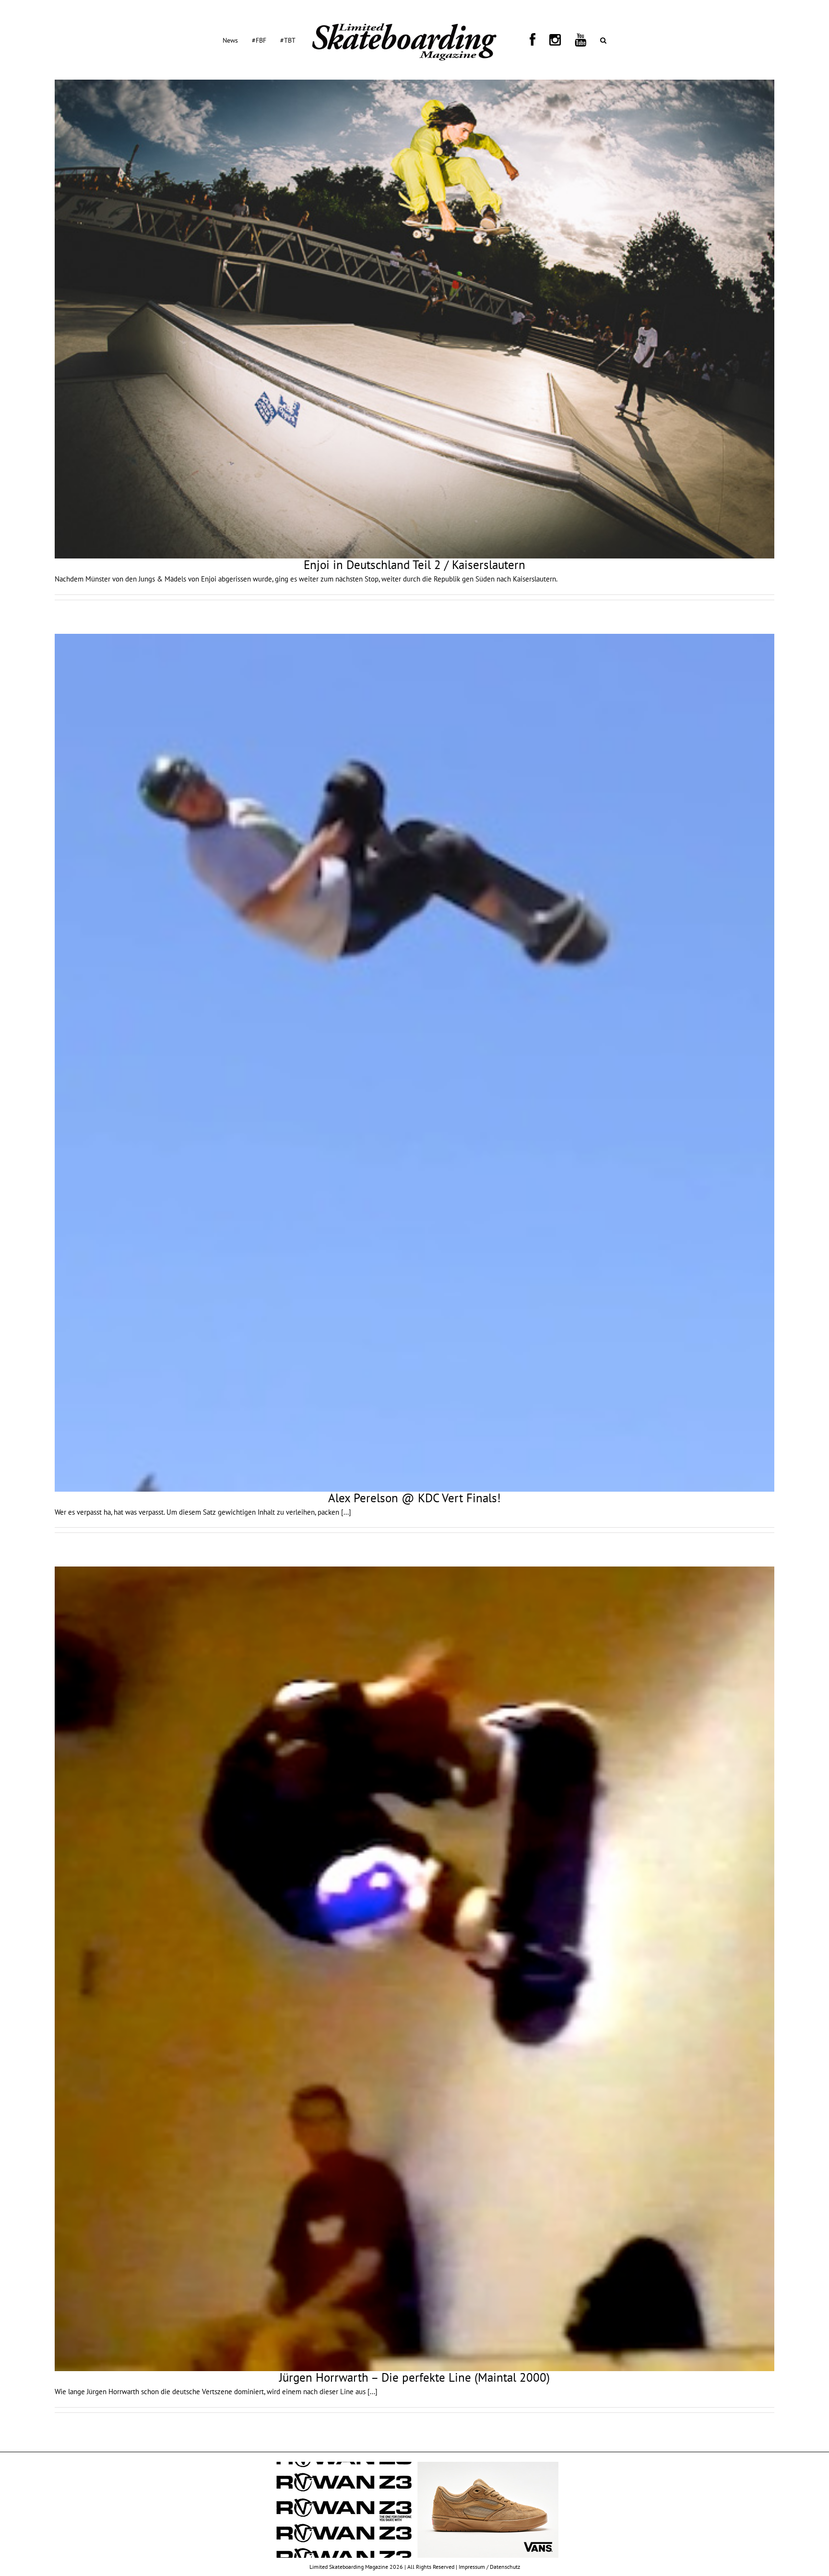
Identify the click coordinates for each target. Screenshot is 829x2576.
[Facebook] (526, 40)
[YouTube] (551, 40)
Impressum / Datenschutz (489, 2567)
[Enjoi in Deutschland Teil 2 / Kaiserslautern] (414, 319)
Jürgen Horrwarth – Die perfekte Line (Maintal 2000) (414, 2377)
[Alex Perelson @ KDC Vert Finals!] (414, 1063)
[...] (346, 1512)
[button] (562, 40)
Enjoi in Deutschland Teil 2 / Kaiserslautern (414, 565)
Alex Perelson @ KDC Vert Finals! (414, 1498)
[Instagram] (537, 40)
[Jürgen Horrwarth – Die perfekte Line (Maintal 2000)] (414, 1969)
